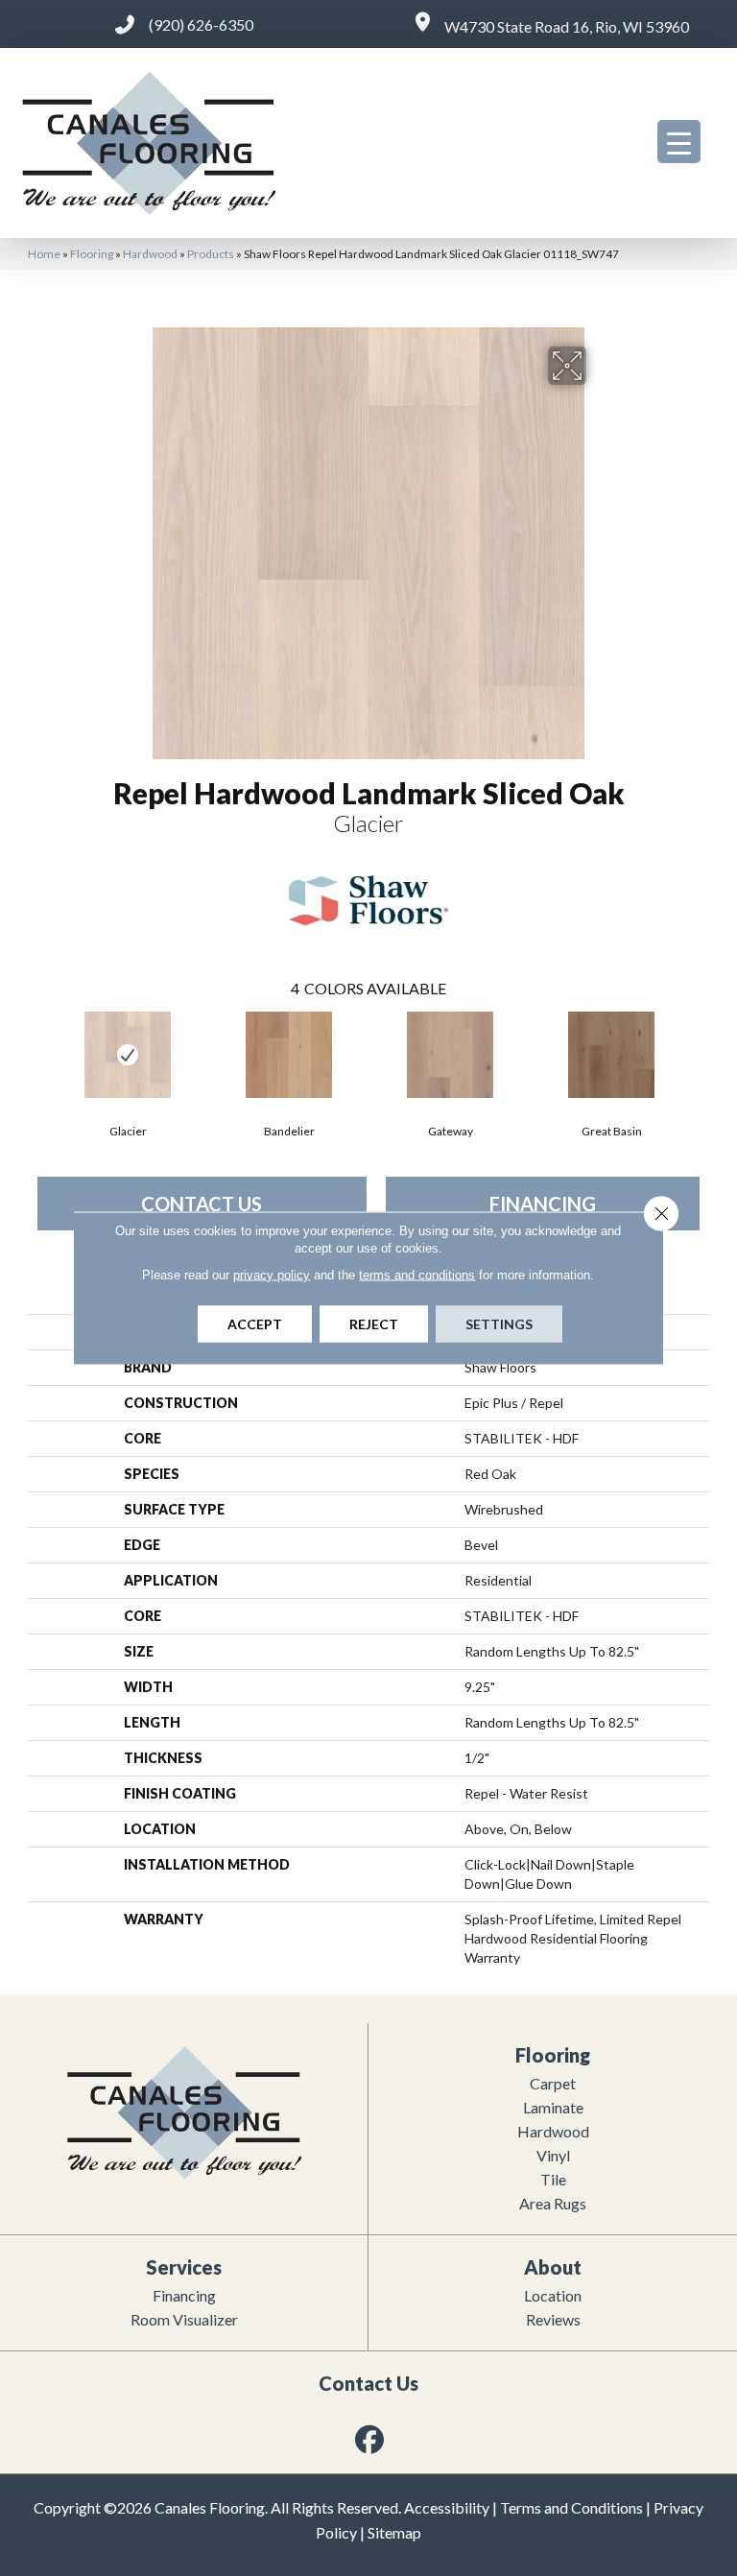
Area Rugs (553, 2203)
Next (700, 1053)
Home (44, 254)
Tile (553, 2179)
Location (553, 2295)
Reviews (553, 2319)
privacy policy (272, 1275)
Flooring (92, 254)
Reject (374, 1324)
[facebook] (370, 2439)
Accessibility (447, 2507)
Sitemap (394, 2532)
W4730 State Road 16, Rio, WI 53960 (567, 26)
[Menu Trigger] (679, 142)
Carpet (553, 2083)
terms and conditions (417, 1275)
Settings (499, 1324)
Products (211, 254)
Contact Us (202, 1204)
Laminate (553, 2107)
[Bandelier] (289, 1055)
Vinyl (553, 2155)
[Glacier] (128, 1055)
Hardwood (150, 254)
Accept (255, 1324)
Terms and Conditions (571, 2507)
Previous (37, 1053)
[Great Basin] (611, 1055)
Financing (543, 1204)
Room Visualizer (184, 2319)
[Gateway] (450, 1055)
